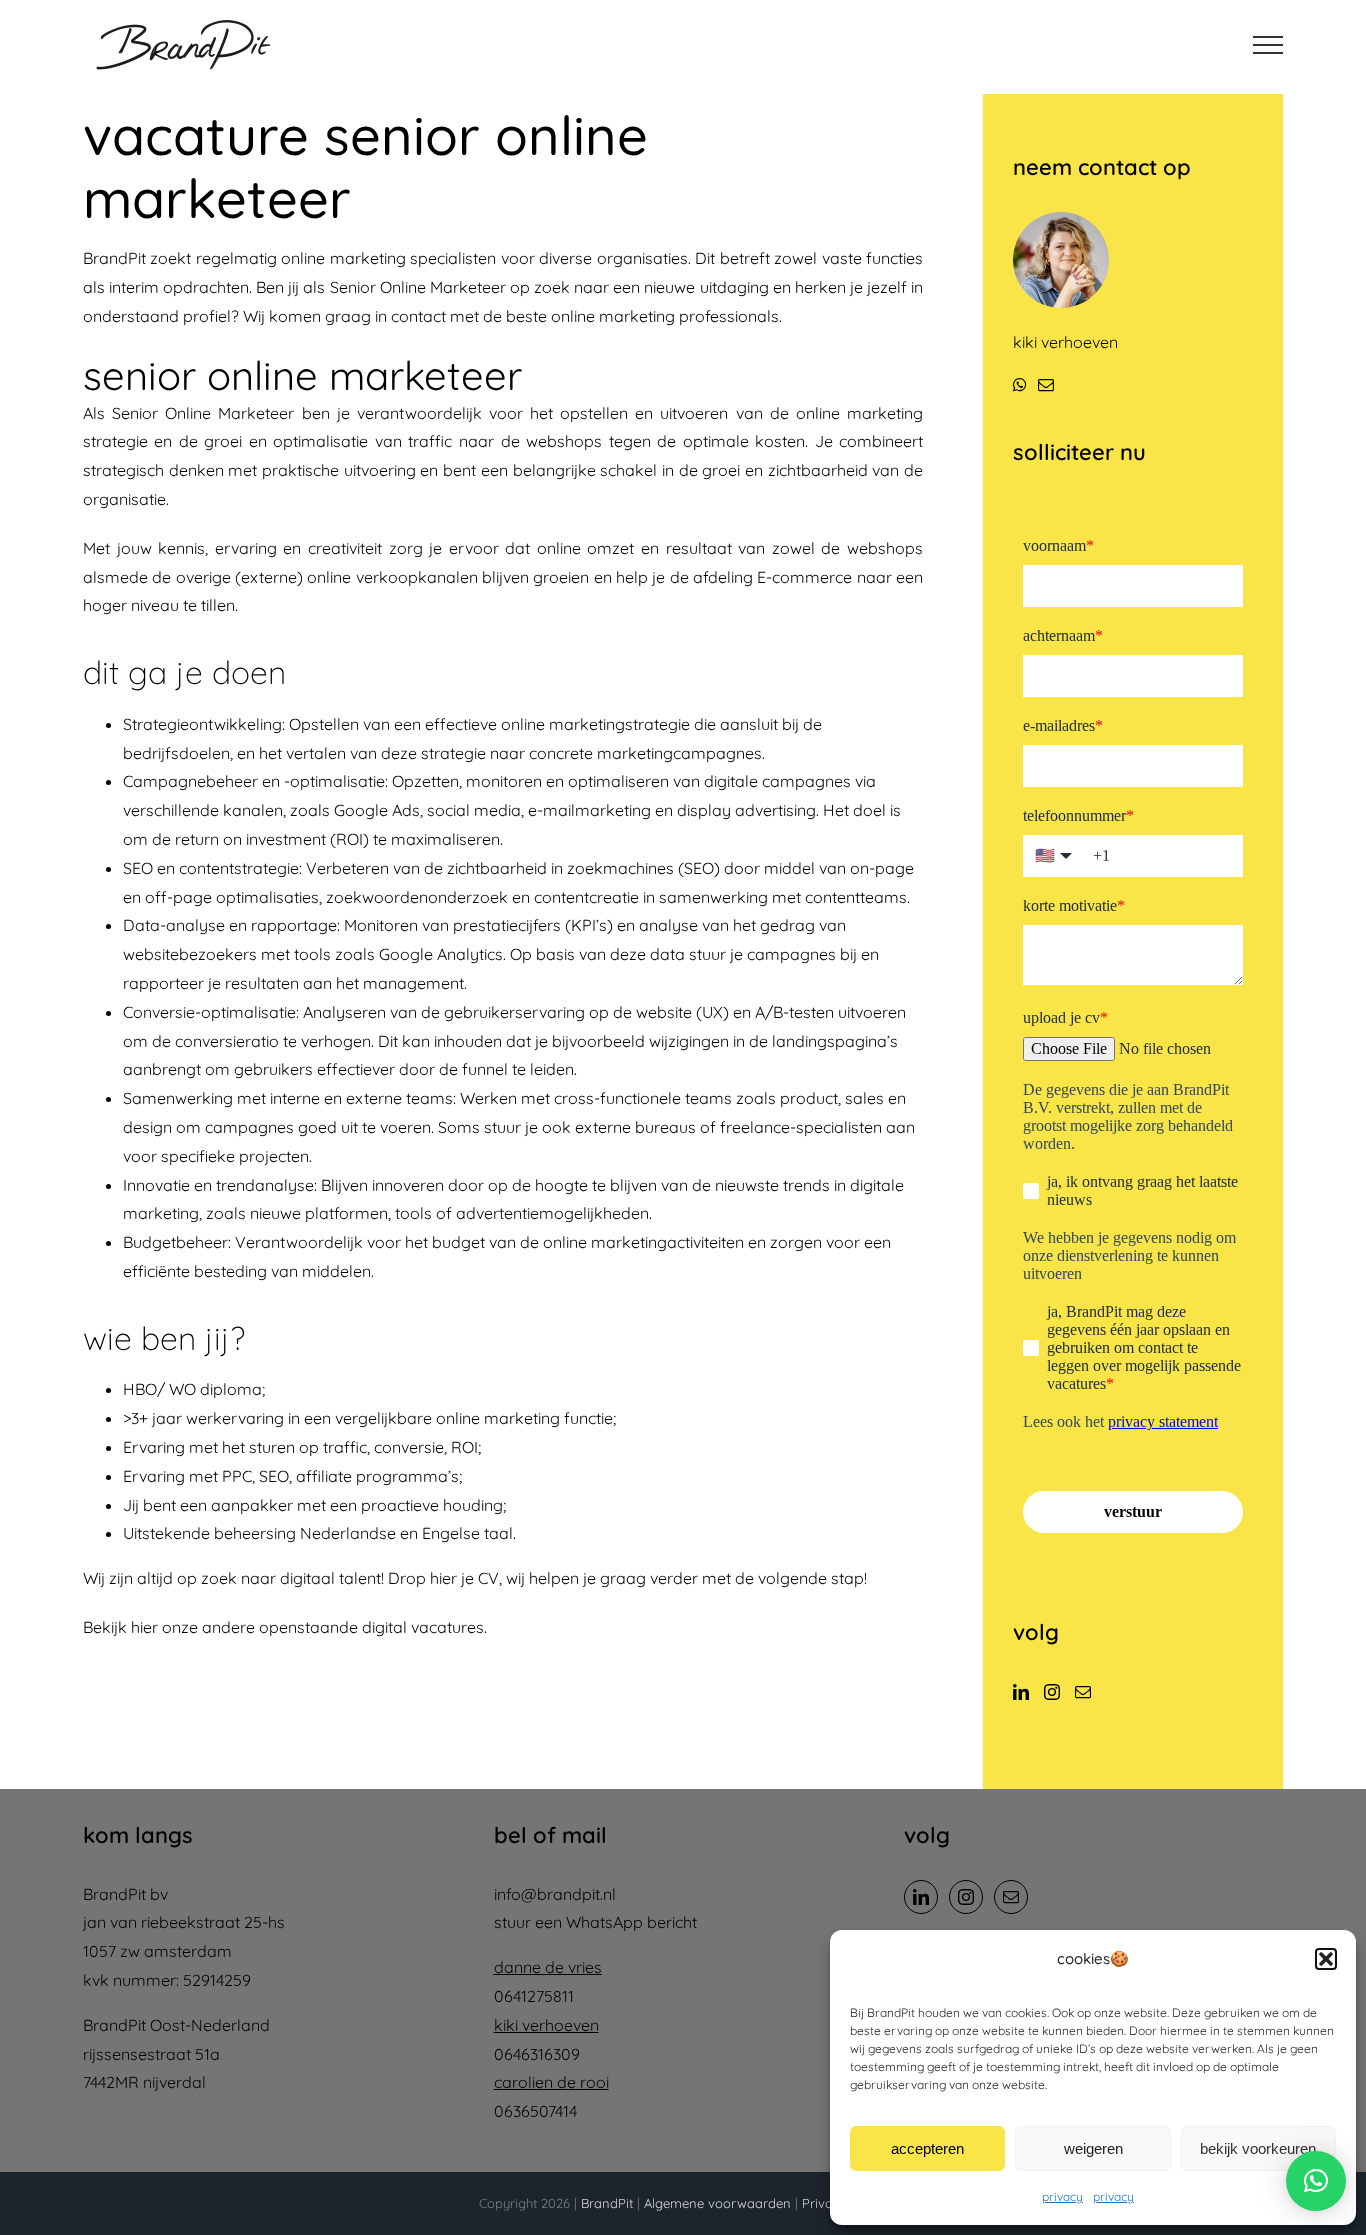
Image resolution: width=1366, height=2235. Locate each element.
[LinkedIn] (1021, 1692)
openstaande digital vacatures (371, 1627)
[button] (1326, 1959)
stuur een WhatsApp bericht (595, 1922)
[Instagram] (1052, 1692)
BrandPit (607, 2203)
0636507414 (535, 2111)
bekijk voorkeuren (1258, 2148)
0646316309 (537, 2054)
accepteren (927, 2148)
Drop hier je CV (443, 1578)
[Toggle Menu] (1268, 45)
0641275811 (534, 1996)
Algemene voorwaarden (717, 2203)
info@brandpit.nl (555, 1894)
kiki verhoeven (546, 2025)
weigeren (1093, 2148)
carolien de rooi (551, 2082)
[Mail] (1083, 1692)
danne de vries (548, 1967)
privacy (1062, 2196)
